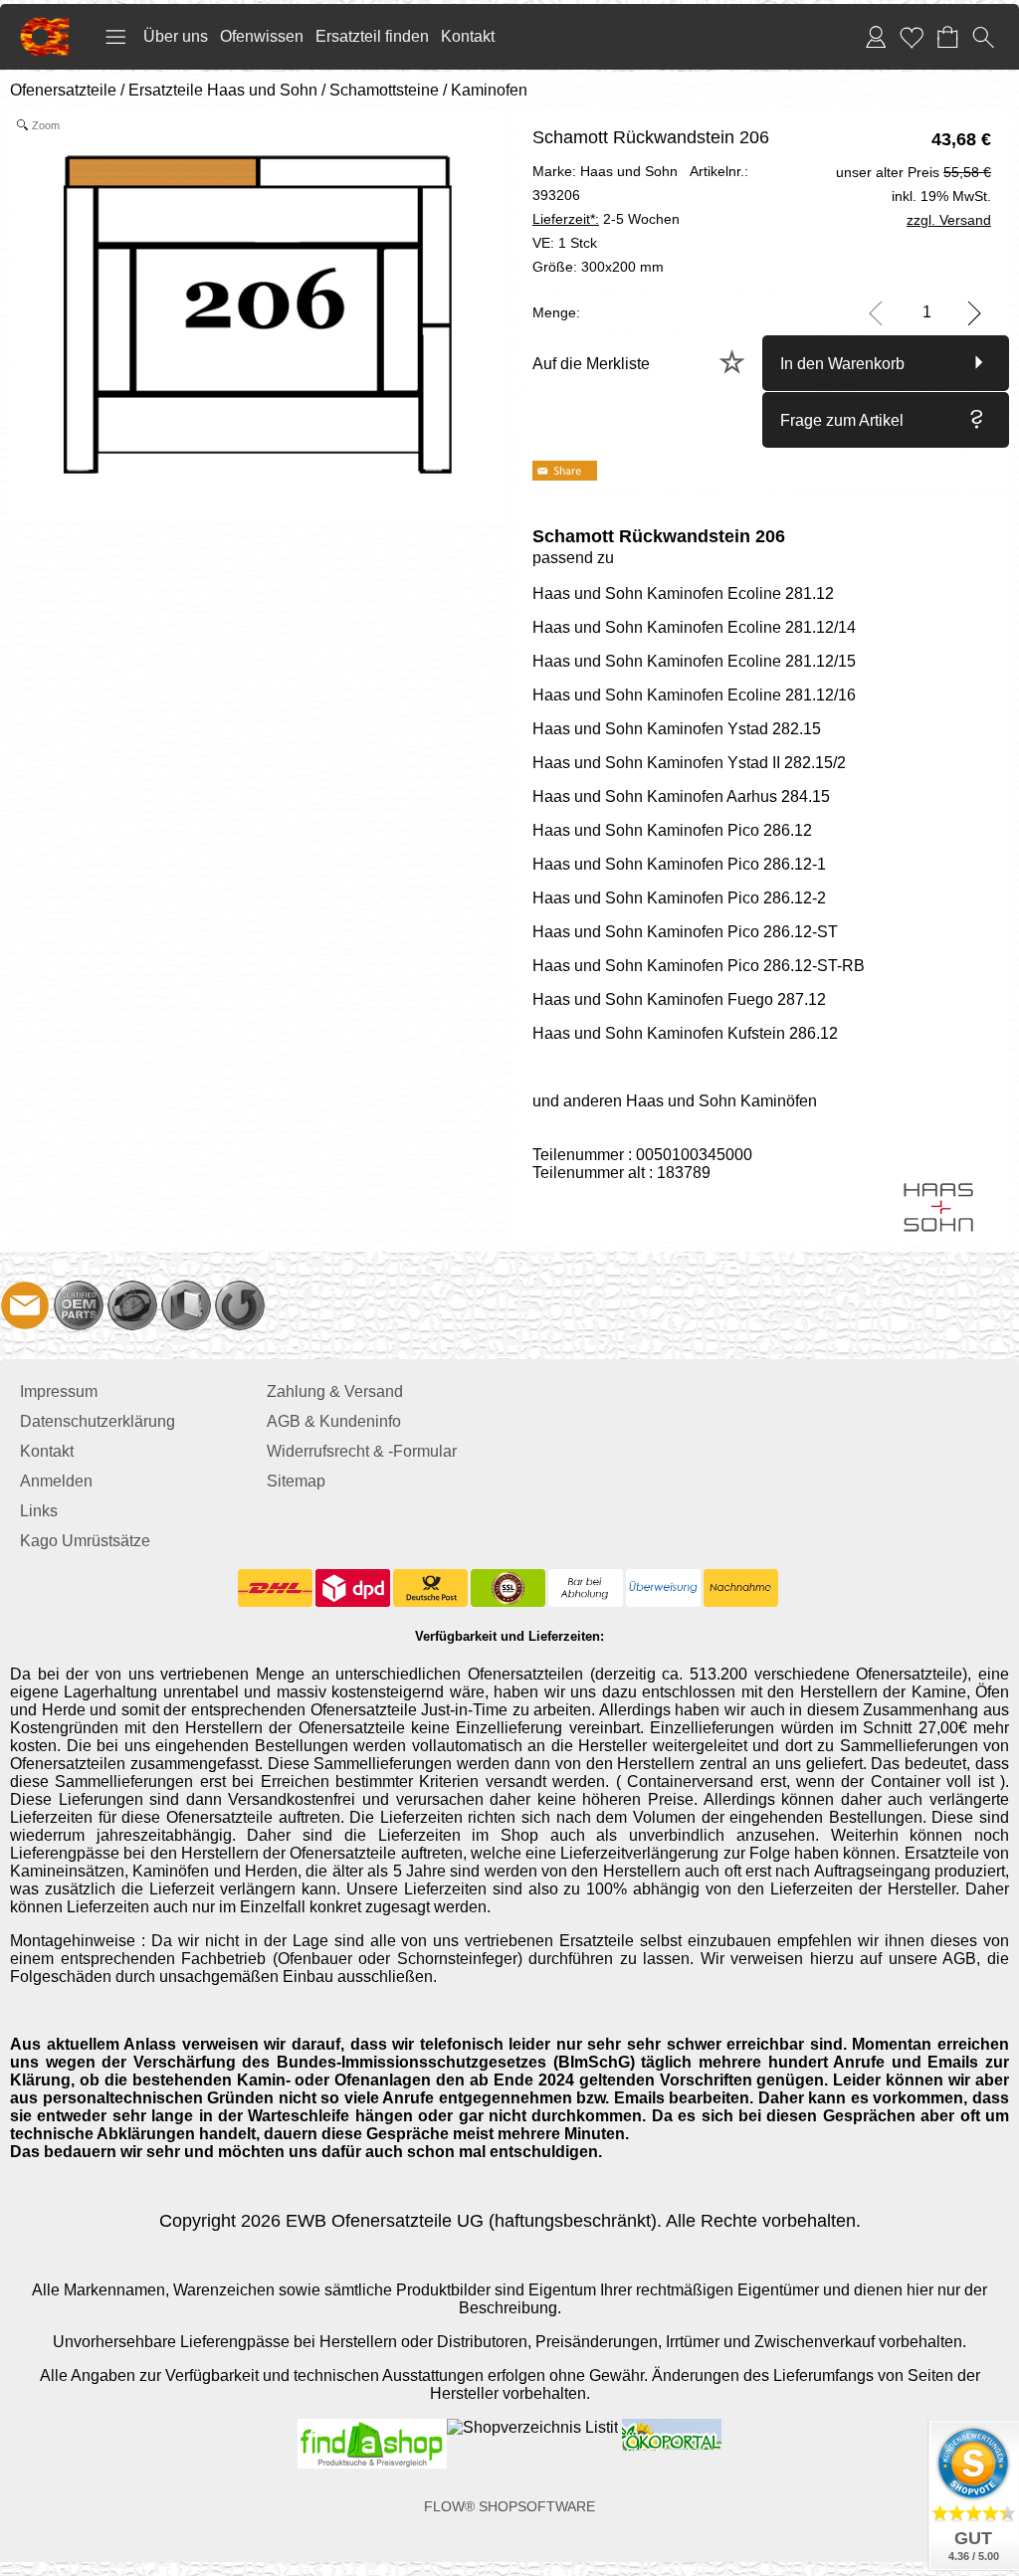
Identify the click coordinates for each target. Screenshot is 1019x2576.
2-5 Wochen (606, 219)
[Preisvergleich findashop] (372, 2427)
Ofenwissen (262, 36)
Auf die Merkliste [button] (591, 364)
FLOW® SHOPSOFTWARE (509, 2506)
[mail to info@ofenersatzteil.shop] (25, 1305)
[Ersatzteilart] (79, 1305)
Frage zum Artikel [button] (842, 420)
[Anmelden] (876, 37)
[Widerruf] (240, 1305)
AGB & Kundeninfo (334, 1421)
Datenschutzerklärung (98, 1421)
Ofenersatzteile (63, 90)
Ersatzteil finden (372, 36)
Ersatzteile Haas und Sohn (223, 90)
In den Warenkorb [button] (842, 364)
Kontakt (468, 36)
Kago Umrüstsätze (85, 1541)
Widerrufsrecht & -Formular (362, 1451)
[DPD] (353, 1588)
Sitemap (296, 1481)
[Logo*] (45, 25)
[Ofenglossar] (186, 1305)
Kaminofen (489, 90)
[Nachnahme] (741, 1588)
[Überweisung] (663, 1588)
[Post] (430, 1588)
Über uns (176, 36)
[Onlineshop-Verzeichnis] (532, 2427)
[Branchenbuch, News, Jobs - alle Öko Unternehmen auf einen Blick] (670, 2427)
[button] (115, 37)
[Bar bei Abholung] (586, 1588)
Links (39, 1511)
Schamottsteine (384, 90)
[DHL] (275, 1588)
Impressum (59, 1391)
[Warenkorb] (947, 37)
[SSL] (508, 1588)
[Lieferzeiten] (132, 1305)
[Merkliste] (912, 37)
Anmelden (56, 1481)
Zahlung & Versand (335, 1391)
